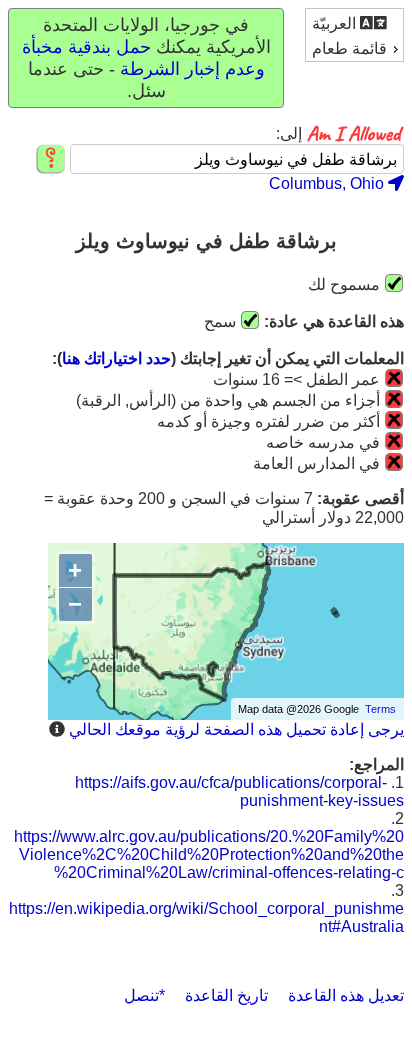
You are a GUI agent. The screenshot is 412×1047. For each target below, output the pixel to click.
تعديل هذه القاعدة (346, 995)
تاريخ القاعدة (226, 995)
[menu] (354, 35)
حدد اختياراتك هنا (116, 358)
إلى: (289, 134)
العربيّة (336, 23)
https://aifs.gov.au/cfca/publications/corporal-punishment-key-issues (239, 791)
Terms (380, 709)
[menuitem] (354, 22)
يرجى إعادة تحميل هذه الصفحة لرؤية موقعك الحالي (236, 729)
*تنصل (144, 995)
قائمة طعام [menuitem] (349, 48)
